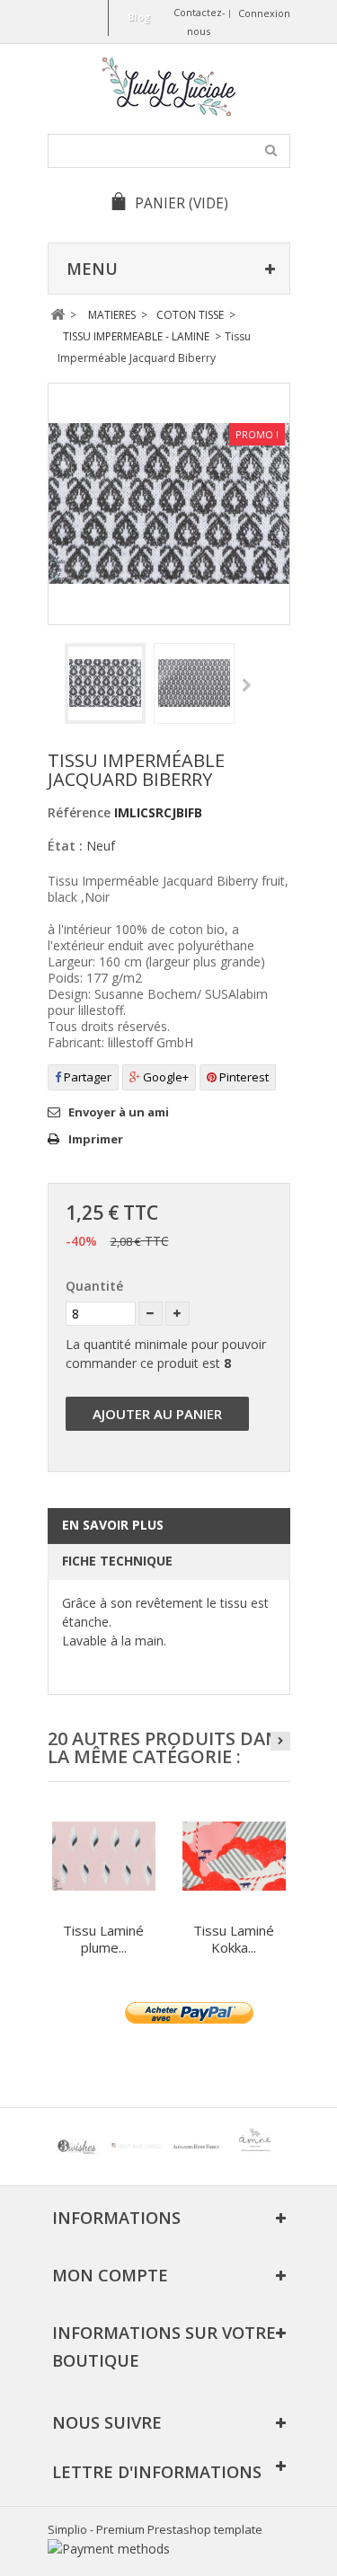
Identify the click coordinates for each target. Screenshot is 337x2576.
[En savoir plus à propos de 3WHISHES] (77, 2147)
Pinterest (243, 1077)
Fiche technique (117, 1561)
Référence (79, 812)
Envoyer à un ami (119, 1112)
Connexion (264, 13)
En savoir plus (113, 1525)
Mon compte (110, 2275)
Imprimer (96, 1139)
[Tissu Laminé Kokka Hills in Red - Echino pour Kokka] (234, 1856)
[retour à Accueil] (58, 315)
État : (65, 846)
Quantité (94, 1286)
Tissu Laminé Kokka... (234, 1939)
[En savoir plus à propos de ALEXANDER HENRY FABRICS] (196, 2147)
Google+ (164, 1077)
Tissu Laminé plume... (103, 1939)
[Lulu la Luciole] (169, 87)
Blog (139, 17)
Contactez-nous (200, 22)
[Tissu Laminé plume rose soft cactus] (104, 1856)
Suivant (247, 686)
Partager (86, 1077)
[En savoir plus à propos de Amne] (255, 2147)
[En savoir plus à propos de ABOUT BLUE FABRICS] (137, 2147)
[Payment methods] (109, 2549)
